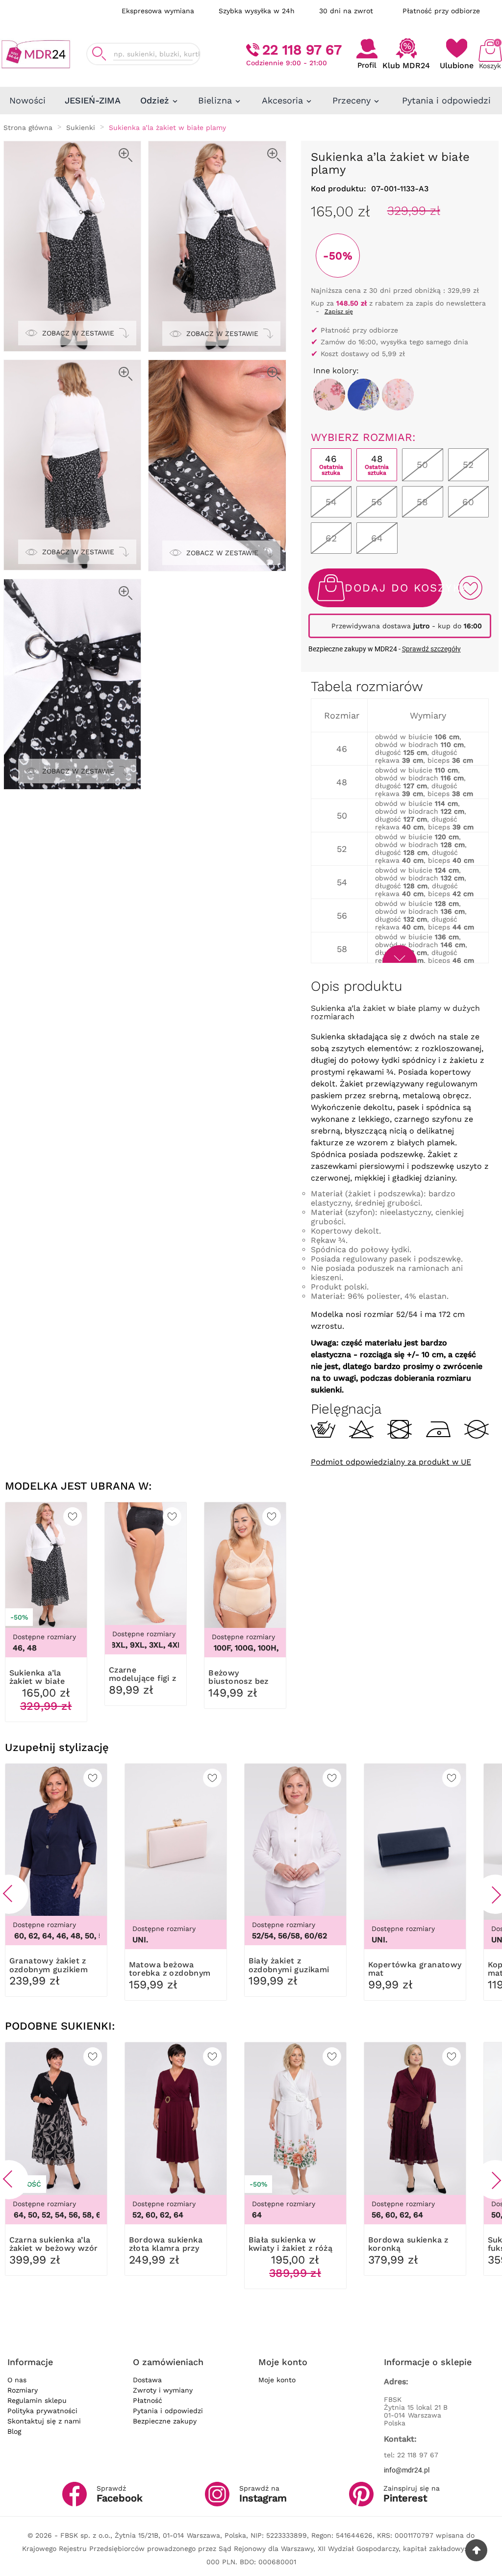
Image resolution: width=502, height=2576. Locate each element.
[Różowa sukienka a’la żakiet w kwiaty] (398, 395)
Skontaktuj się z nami (44, 2421)
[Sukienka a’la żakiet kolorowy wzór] (364, 395)
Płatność (148, 2400)
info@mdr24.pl (407, 2470)
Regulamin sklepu (37, 2400)
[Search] (99, 54)
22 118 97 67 (302, 50)
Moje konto (277, 2380)
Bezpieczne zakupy (165, 2421)
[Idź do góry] (476, 2550)
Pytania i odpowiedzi (168, 2411)
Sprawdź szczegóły (431, 649)
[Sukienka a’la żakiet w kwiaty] (329, 395)
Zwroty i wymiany (163, 2390)
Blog (14, 2431)
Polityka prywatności (42, 2411)
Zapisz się (339, 311)
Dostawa (147, 2380)
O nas (17, 2380)
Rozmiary (23, 2390)
